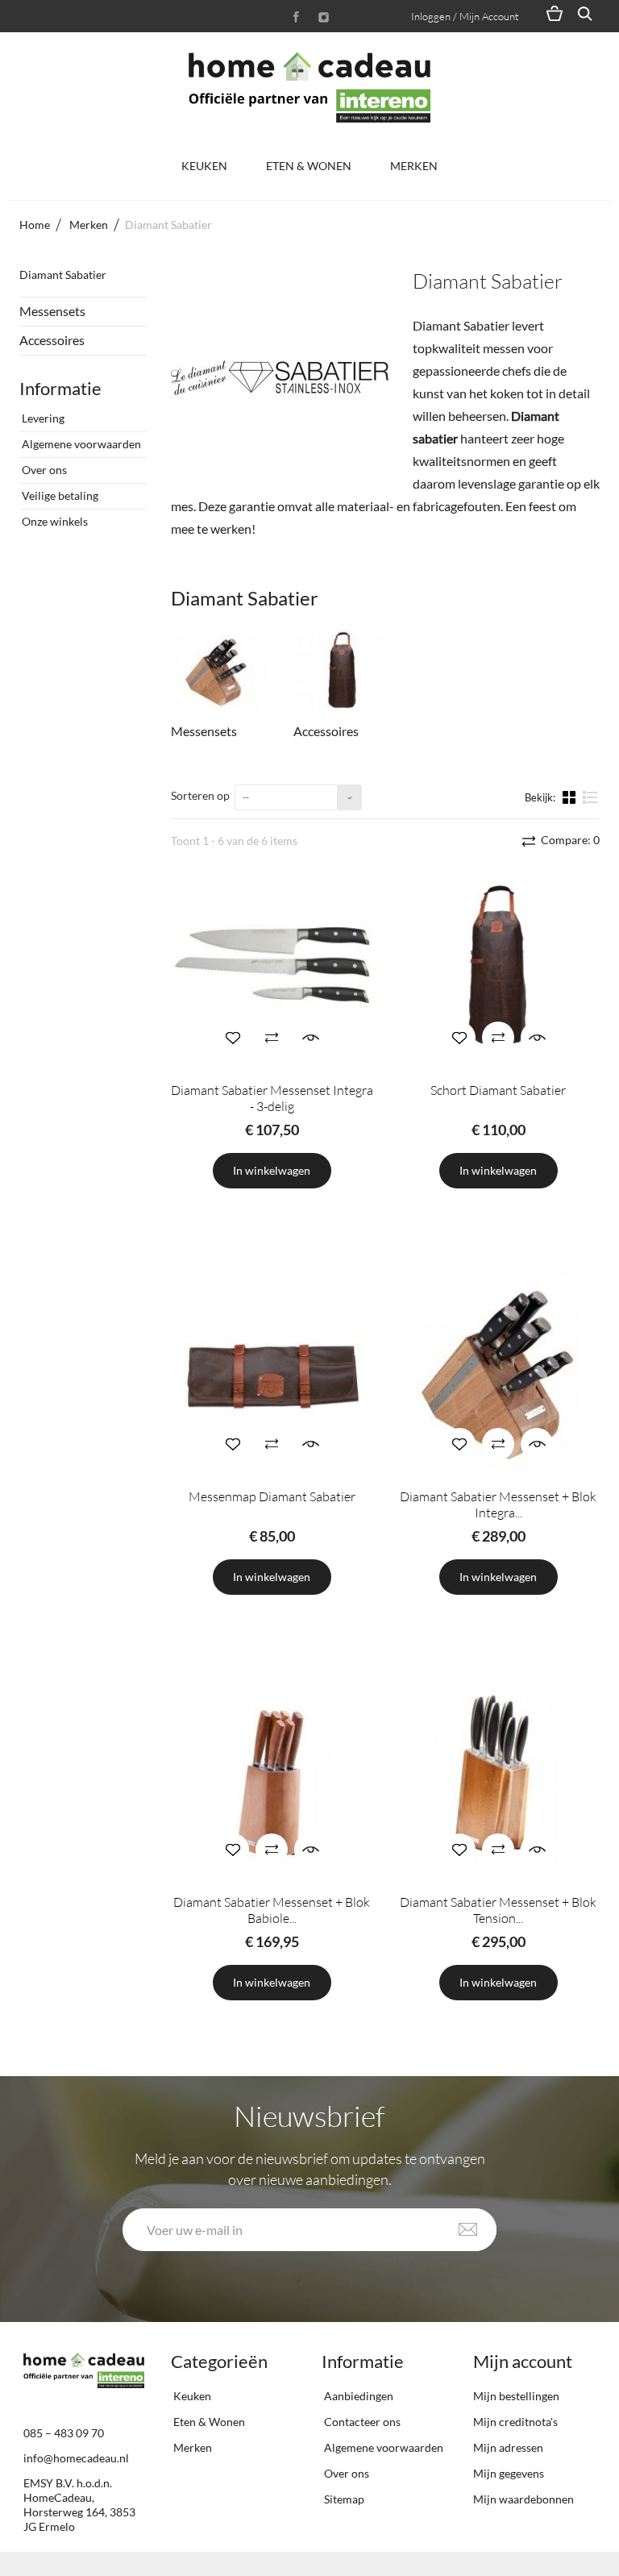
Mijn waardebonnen (523, 2499)
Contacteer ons (361, 2422)
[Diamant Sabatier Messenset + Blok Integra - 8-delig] (499, 1372)
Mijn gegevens (509, 2473)
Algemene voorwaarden (80, 444)
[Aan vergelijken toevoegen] (272, 1038)
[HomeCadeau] (309, 87)
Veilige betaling (59, 495)
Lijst (590, 804)
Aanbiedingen (357, 2396)
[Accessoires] (343, 671)
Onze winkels (54, 521)
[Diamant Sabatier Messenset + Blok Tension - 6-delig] (499, 1778)
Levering (42, 418)
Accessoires (52, 340)
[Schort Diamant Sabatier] (499, 966)
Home (35, 225)
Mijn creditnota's (515, 2422)
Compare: (569, 840)
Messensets (52, 311)
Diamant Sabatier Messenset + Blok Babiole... (272, 1910)
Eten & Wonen (309, 166)
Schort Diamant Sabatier (498, 1090)
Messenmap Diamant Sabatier (272, 1496)
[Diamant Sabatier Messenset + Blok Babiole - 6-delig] (272, 1778)
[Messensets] (220, 671)
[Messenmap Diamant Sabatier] (272, 1372)
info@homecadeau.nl (76, 2458)
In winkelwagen (272, 1170)
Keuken (204, 166)
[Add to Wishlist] (233, 1038)
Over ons (43, 470)
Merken (414, 166)
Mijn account (523, 2361)
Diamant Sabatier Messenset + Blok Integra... (498, 1504)
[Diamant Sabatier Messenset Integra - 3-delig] (272, 966)
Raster (571, 797)
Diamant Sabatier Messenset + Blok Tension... (498, 1910)
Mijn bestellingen (516, 2396)
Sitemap (343, 2499)
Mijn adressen (508, 2447)
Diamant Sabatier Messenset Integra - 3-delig (272, 1098)
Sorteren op (200, 795)
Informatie (60, 388)
